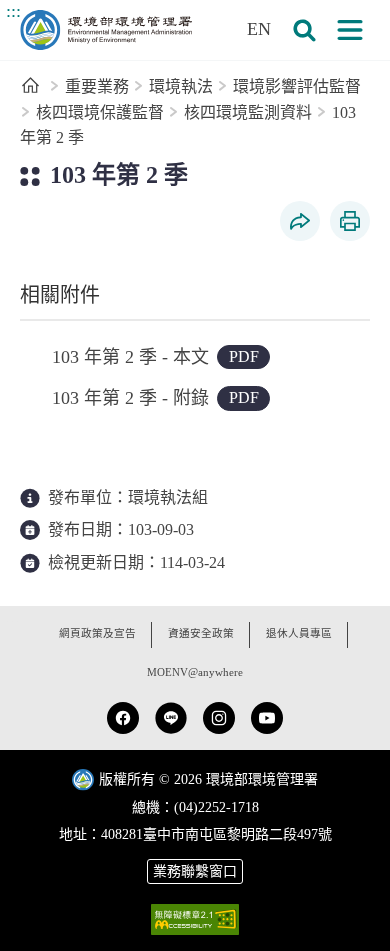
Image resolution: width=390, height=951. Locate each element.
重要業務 (97, 86)
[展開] (350, 30)
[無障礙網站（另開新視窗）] (195, 919)
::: (13, 11)
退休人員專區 (299, 633)
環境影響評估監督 (297, 86)
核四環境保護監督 (100, 112)
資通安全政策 (201, 633)
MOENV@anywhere (195, 672)
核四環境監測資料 (248, 112)
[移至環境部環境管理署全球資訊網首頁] (106, 30)
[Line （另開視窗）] (171, 718)
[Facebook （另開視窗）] (123, 718)
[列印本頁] (350, 221)
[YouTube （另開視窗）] (267, 718)
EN (259, 29)
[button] (304, 30)
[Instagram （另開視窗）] (219, 718)
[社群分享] (300, 221)
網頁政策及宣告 (97, 633)
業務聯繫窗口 (195, 871)
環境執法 (181, 86)
